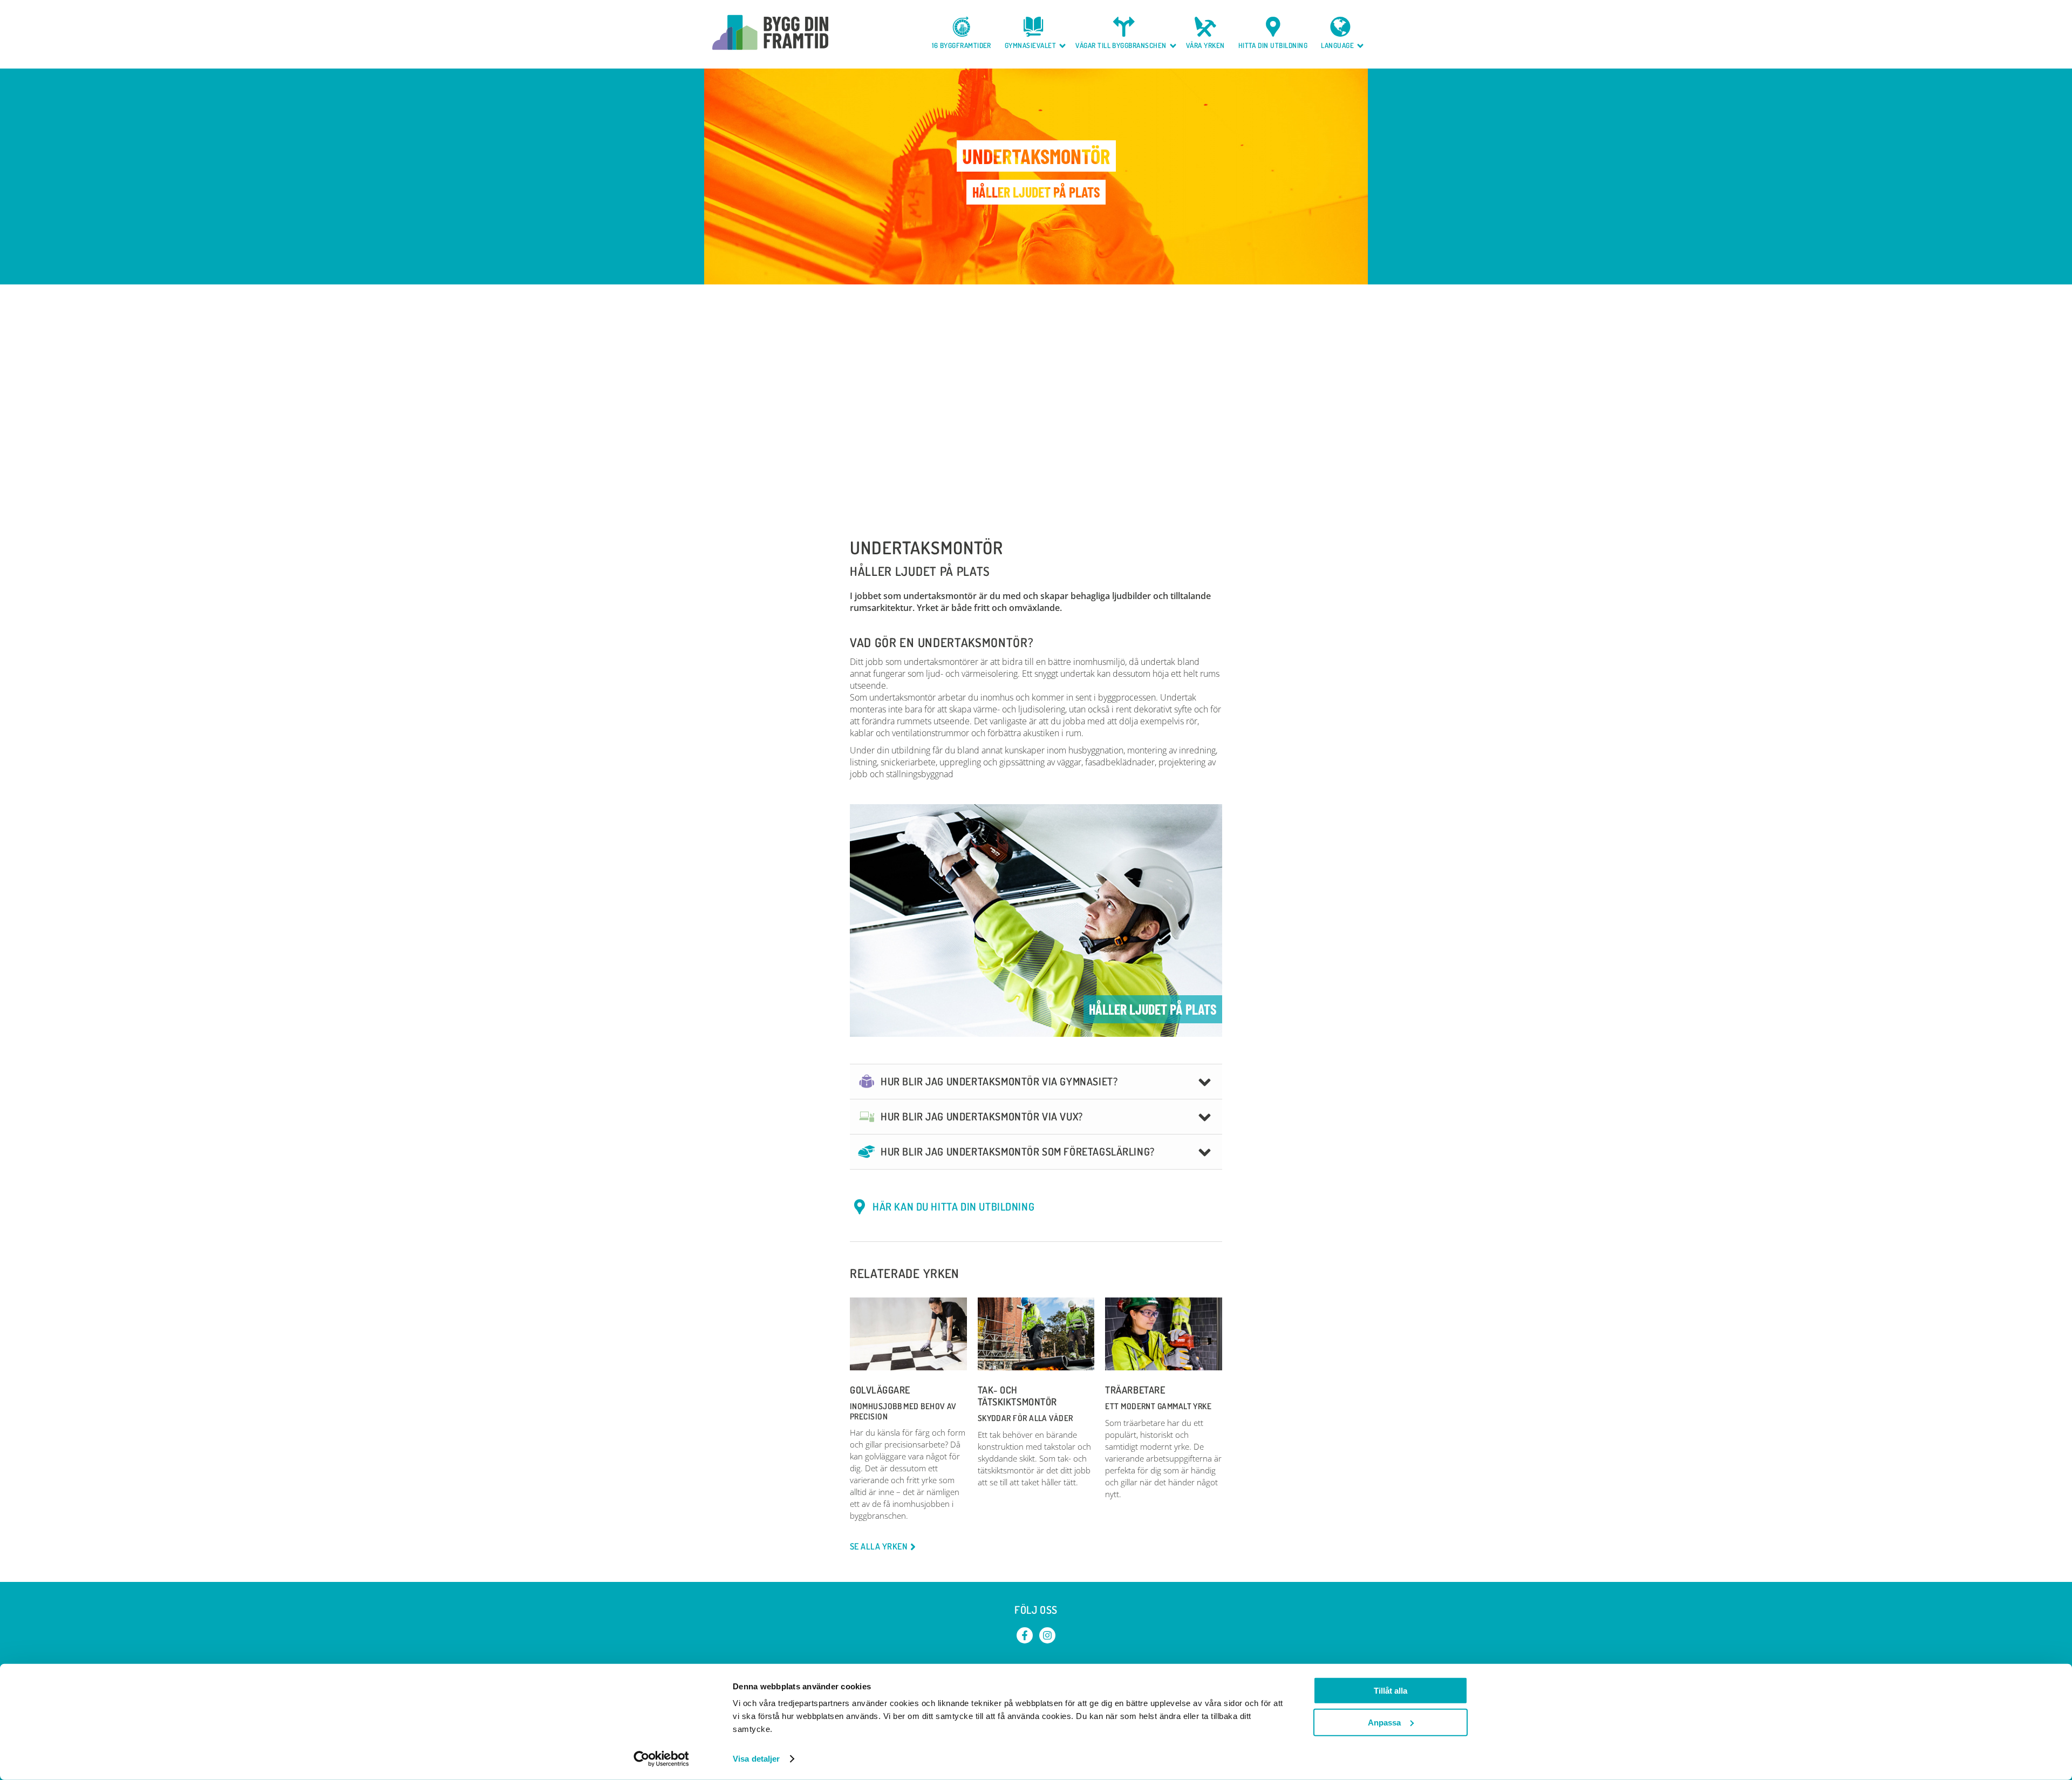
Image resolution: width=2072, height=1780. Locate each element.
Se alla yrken (878, 1547)
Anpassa (1384, 1722)
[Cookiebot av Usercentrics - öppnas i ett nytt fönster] (661, 1759)
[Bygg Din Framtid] (770, 32)
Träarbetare (1135, 1390)
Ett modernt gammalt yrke (1158, 1406)
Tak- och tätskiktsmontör (1017, 1396)
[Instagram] (1047, 1635)
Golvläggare (880, 1390)
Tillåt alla (1391, 1691)
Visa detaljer (756, 1759)
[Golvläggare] (908, 1334)
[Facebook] (1025, 1635)
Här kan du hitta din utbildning (953, 1207)
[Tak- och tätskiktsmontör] (1036, 1334)
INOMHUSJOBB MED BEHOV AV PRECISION (903, 1411)
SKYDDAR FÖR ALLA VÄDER (1025, 1418)
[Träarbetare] (1164, 1334)
